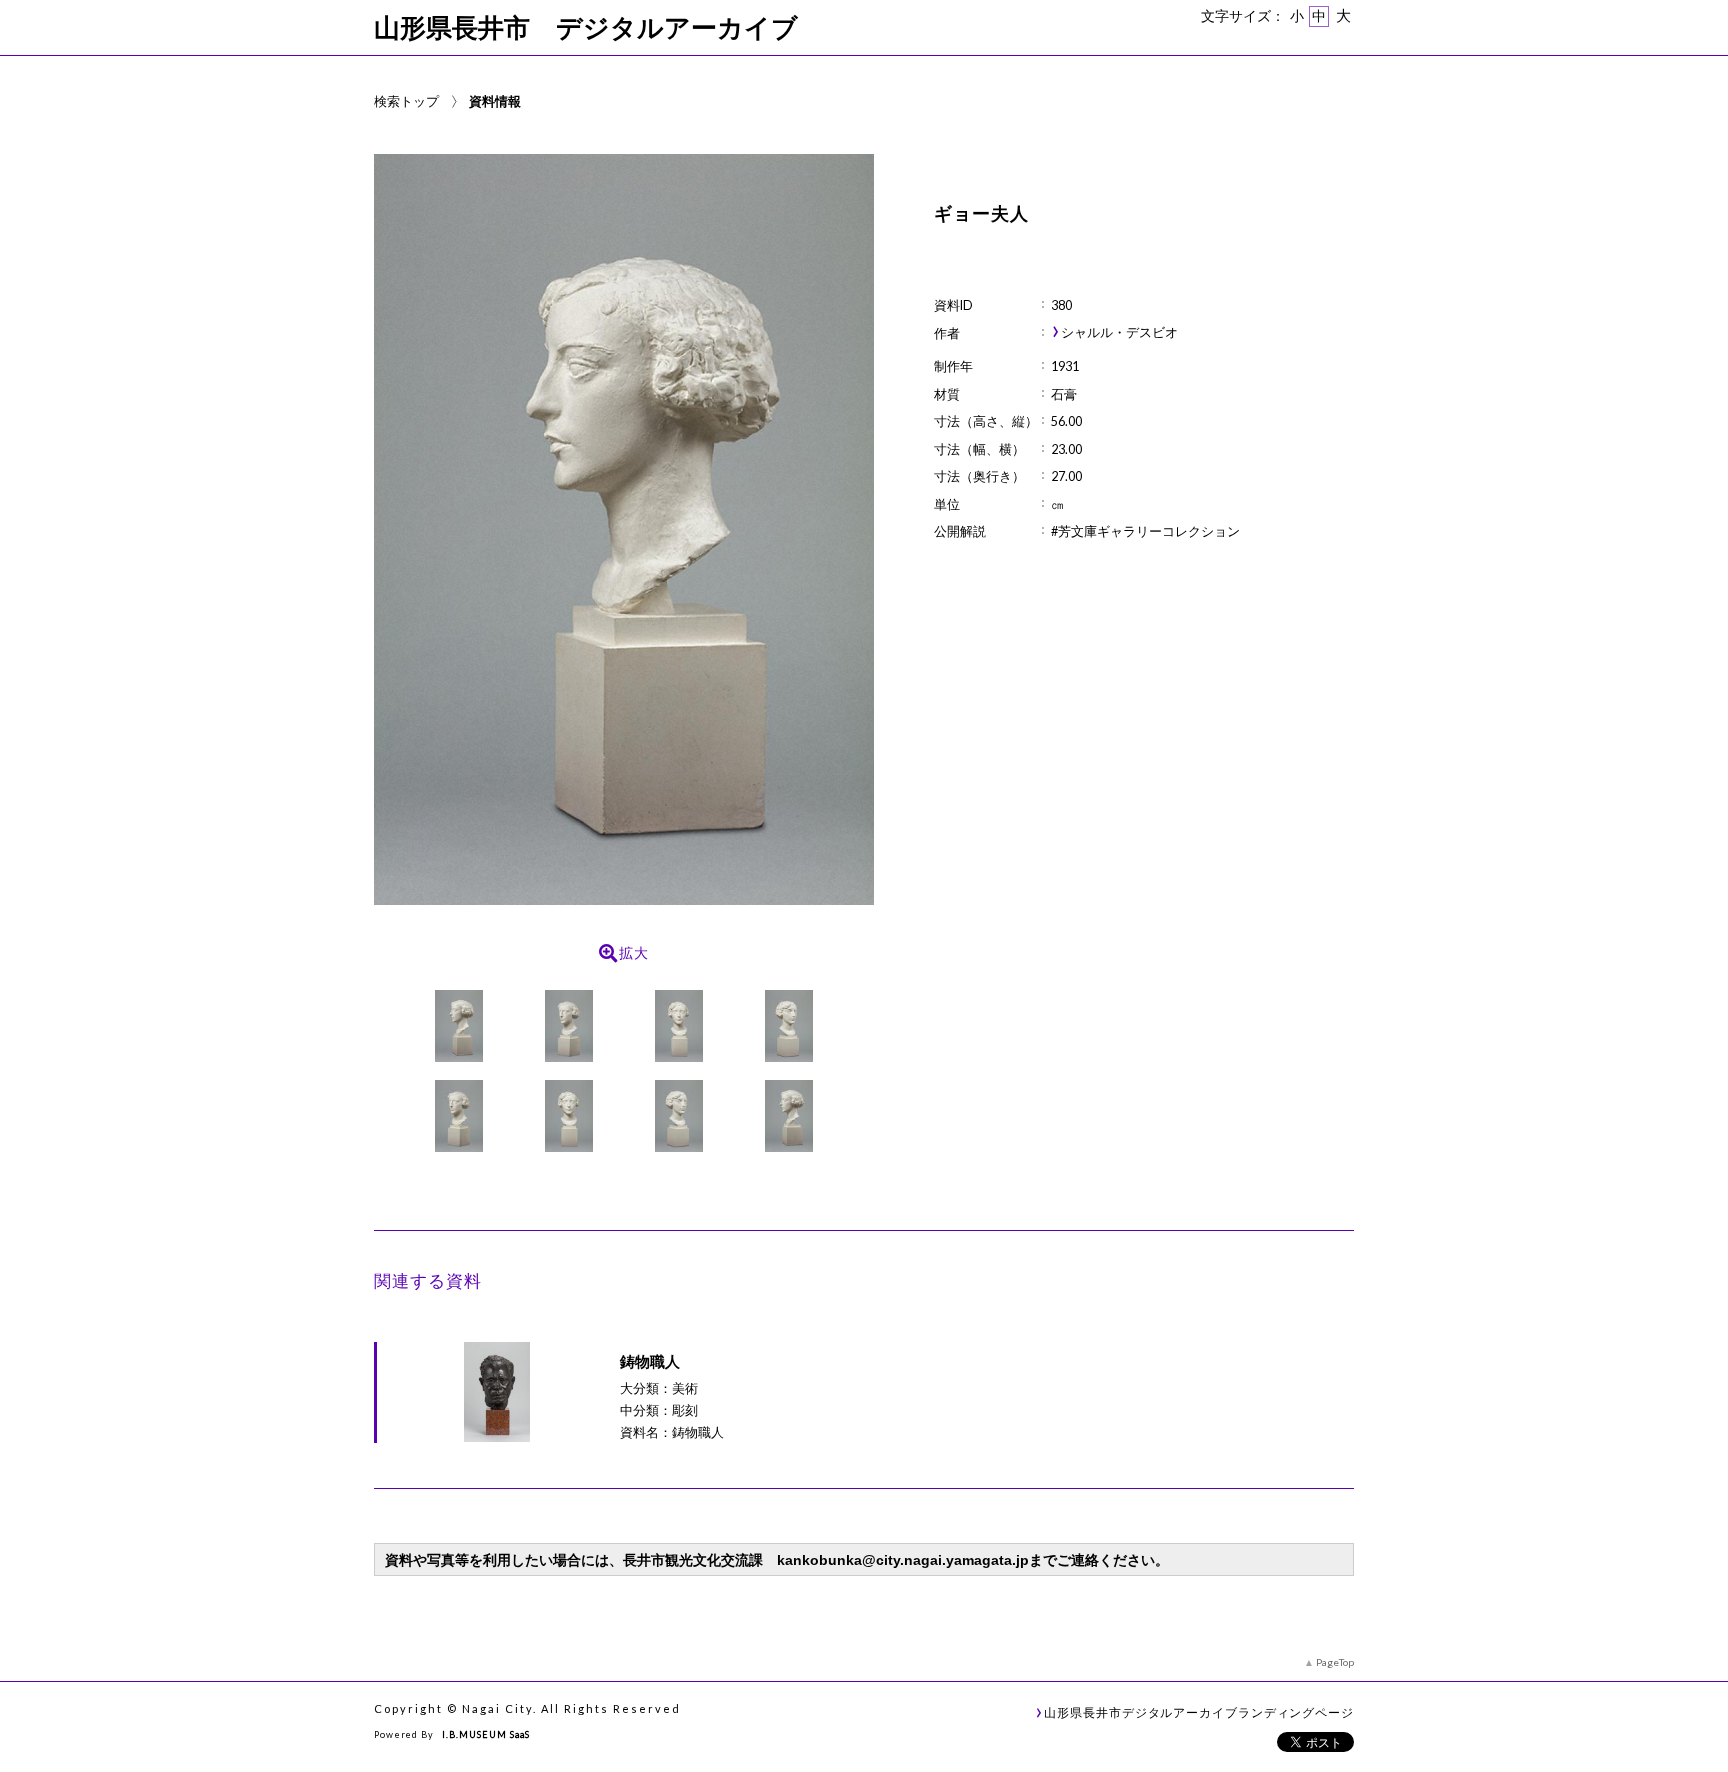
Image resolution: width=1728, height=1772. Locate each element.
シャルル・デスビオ (1119, 332)
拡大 (634, 953)
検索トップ (406, 101)
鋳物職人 (650, 1361)
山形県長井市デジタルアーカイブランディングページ (1199, 1712)
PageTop (1335, 1662)
